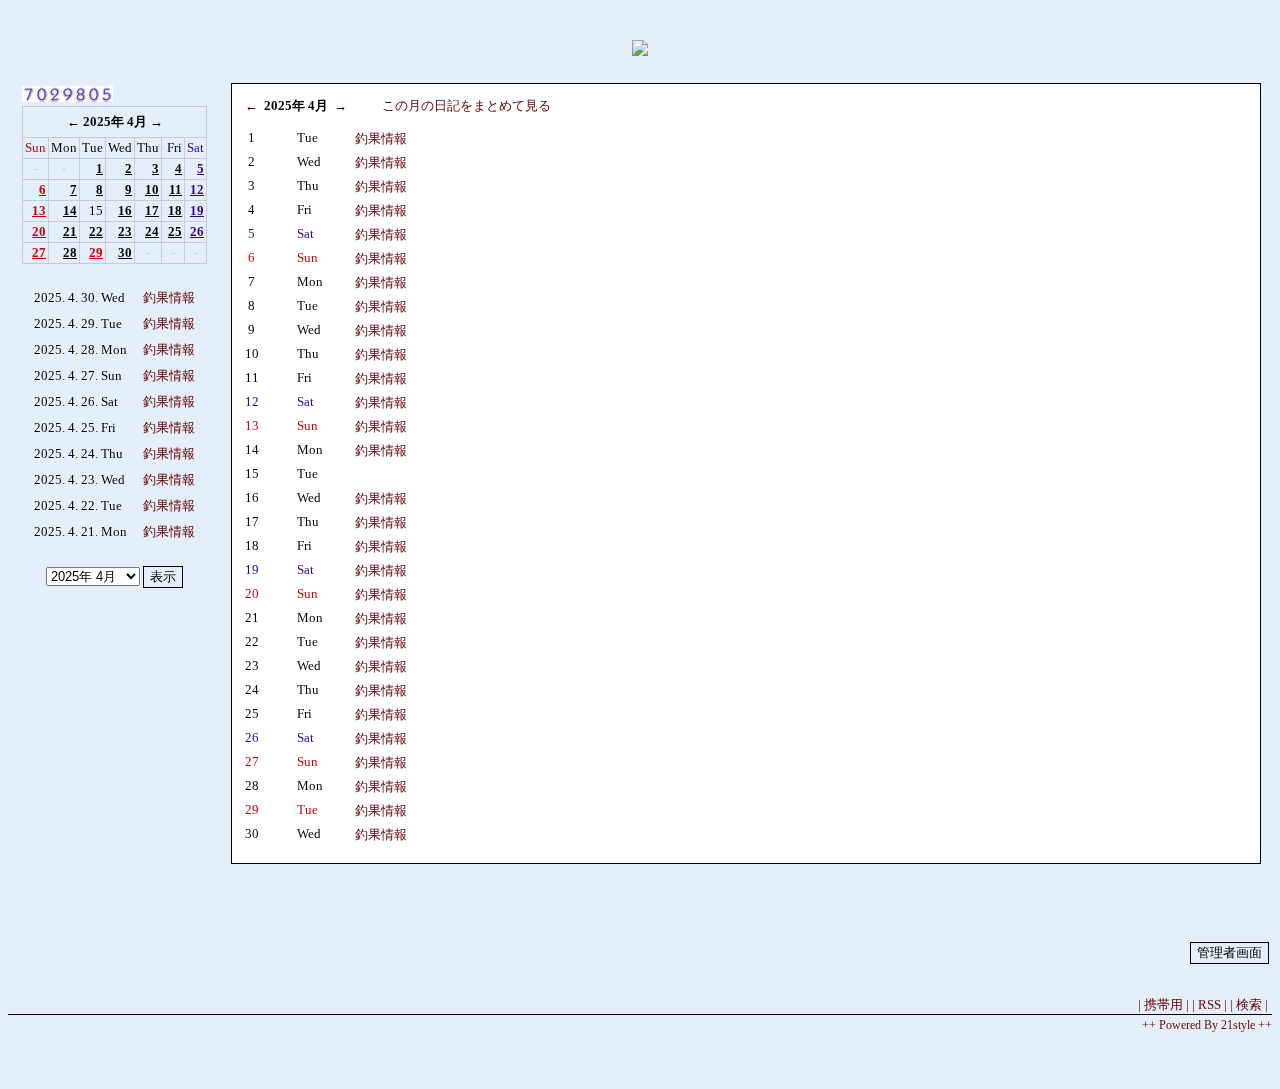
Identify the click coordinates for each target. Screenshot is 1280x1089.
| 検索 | (1249, 1004)
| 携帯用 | (1163, 1004)
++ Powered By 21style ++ (1207, 1025)
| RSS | (1209, 1004)
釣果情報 (169, 297)
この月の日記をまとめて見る (466, 105)
